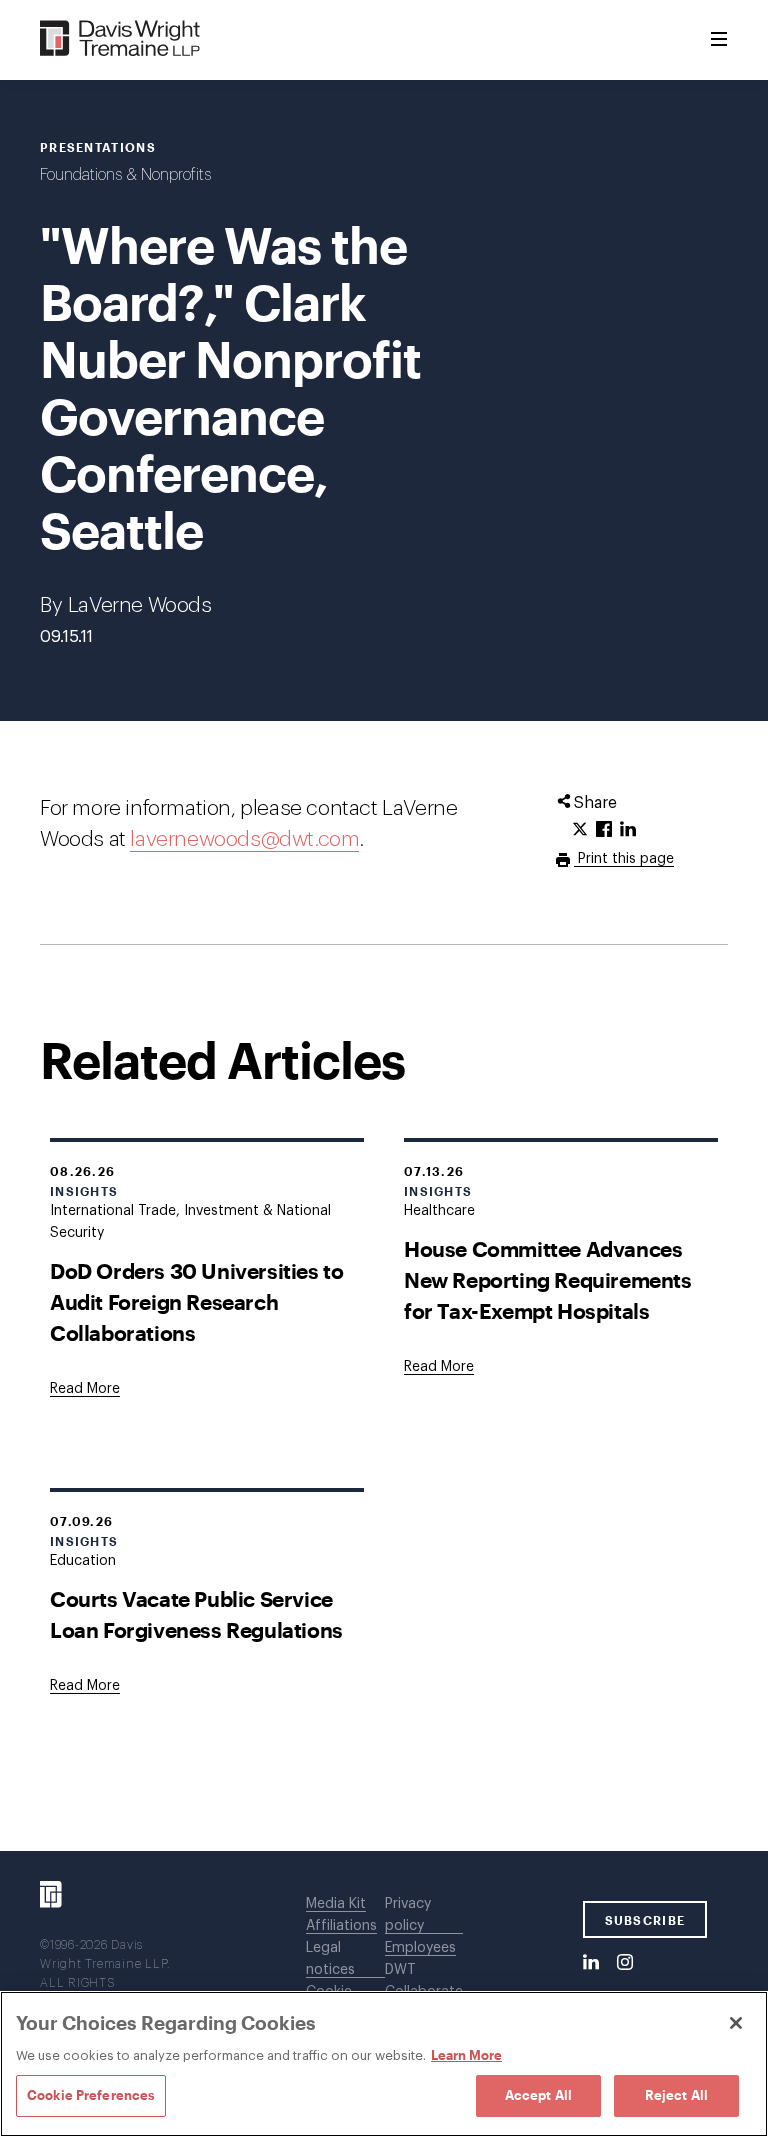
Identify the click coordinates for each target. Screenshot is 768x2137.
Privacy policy (408, 1915)
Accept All (538, 2095)
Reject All (676, 2095)
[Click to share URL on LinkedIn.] (628, 830)
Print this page (624, 859)
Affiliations (341, 1926)
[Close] (736, 2023)
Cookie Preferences (91, 2095)
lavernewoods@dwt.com (244, 839)
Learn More (466, 2055)
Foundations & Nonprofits (125, 175)
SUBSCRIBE (645, 1920)
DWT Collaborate (424, 1981)
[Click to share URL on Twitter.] (580, 830)
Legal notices (330, 1959)
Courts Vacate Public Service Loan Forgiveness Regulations (196, 1614)
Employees (420, 1948)
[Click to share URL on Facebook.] (604, 830)
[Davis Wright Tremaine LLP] (120, 39)
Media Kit (336, 1904)
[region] (384, 2064)
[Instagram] (625, 1963)
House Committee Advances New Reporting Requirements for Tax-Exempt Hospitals (548, 1279)
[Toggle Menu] (719, 40)
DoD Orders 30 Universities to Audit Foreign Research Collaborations (196, 1301)
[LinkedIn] (591, 1963)
